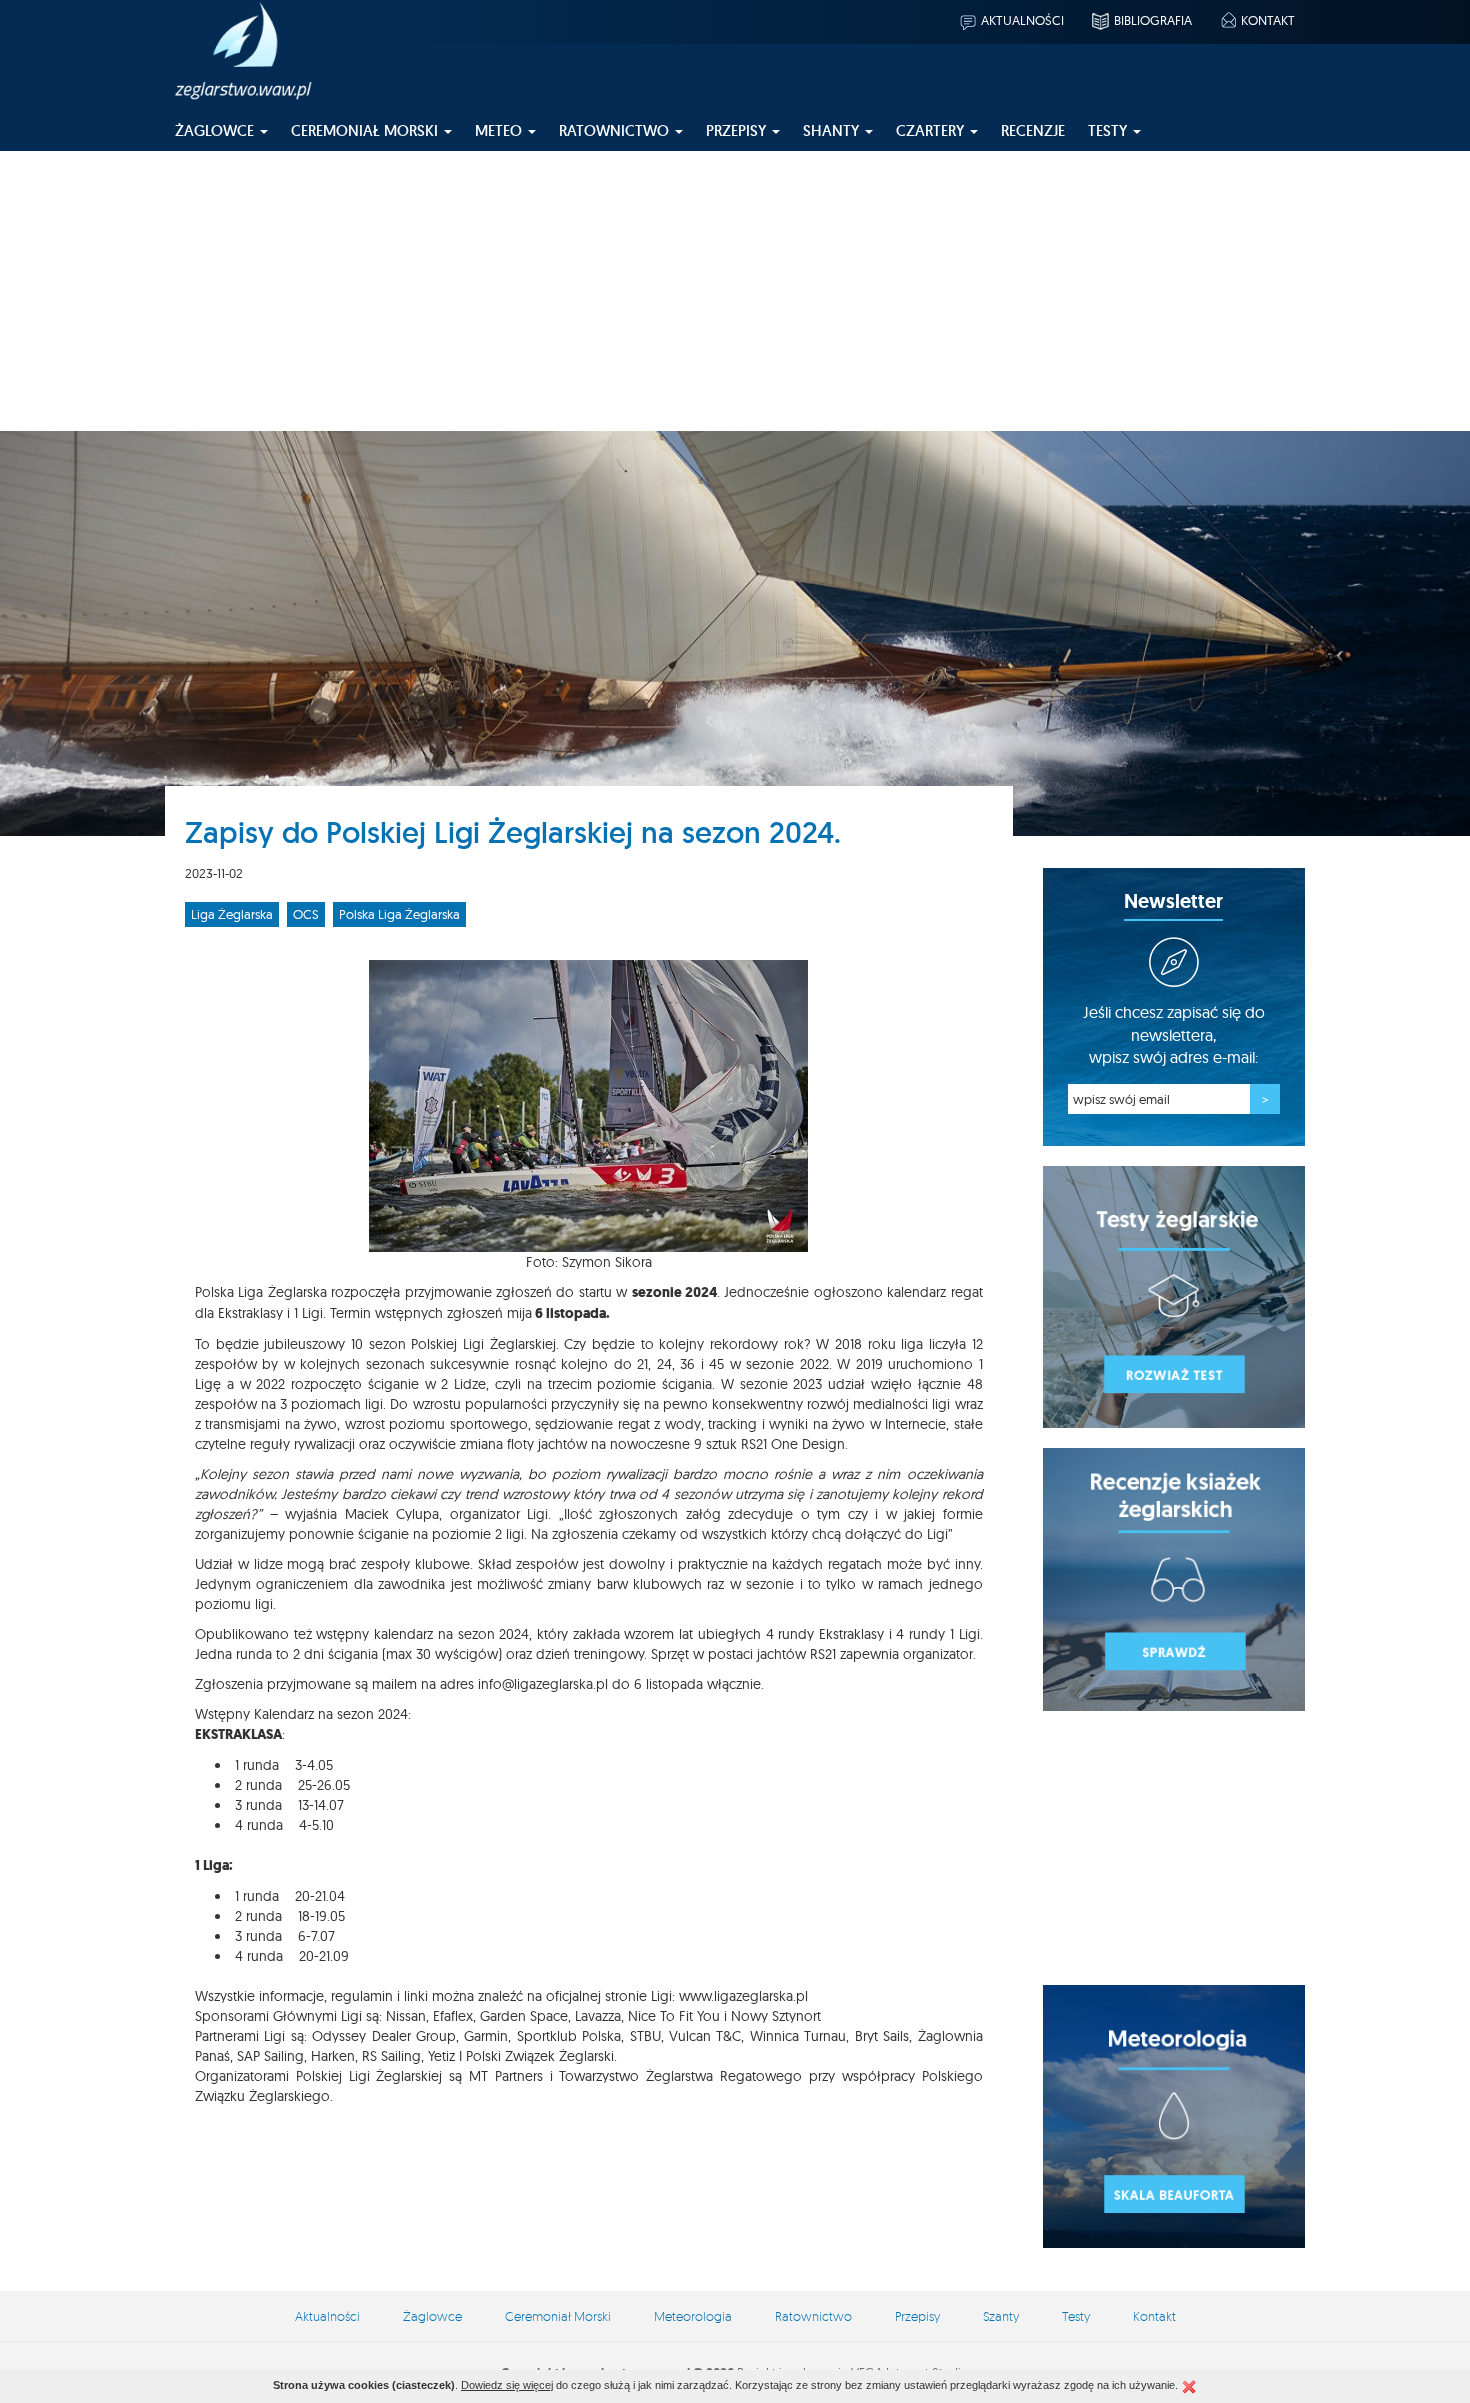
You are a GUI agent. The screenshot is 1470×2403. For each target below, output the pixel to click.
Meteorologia (693, 2316)
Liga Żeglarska (232, 914)
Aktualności (1022, 20)
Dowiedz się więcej (507, 2385)
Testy (1076, 2316)
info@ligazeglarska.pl (543, 1684)
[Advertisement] (735, 291)
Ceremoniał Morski (558, 2316)
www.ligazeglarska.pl (743, 1996)
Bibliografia (1153, 20)
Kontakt (1268, 20)
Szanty (1001, 2316)
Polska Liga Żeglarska (399, 914)
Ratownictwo (813, 2316)
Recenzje (1033, 130)
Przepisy (917, 2316)
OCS (306, 914)
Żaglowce (432, 2316)
